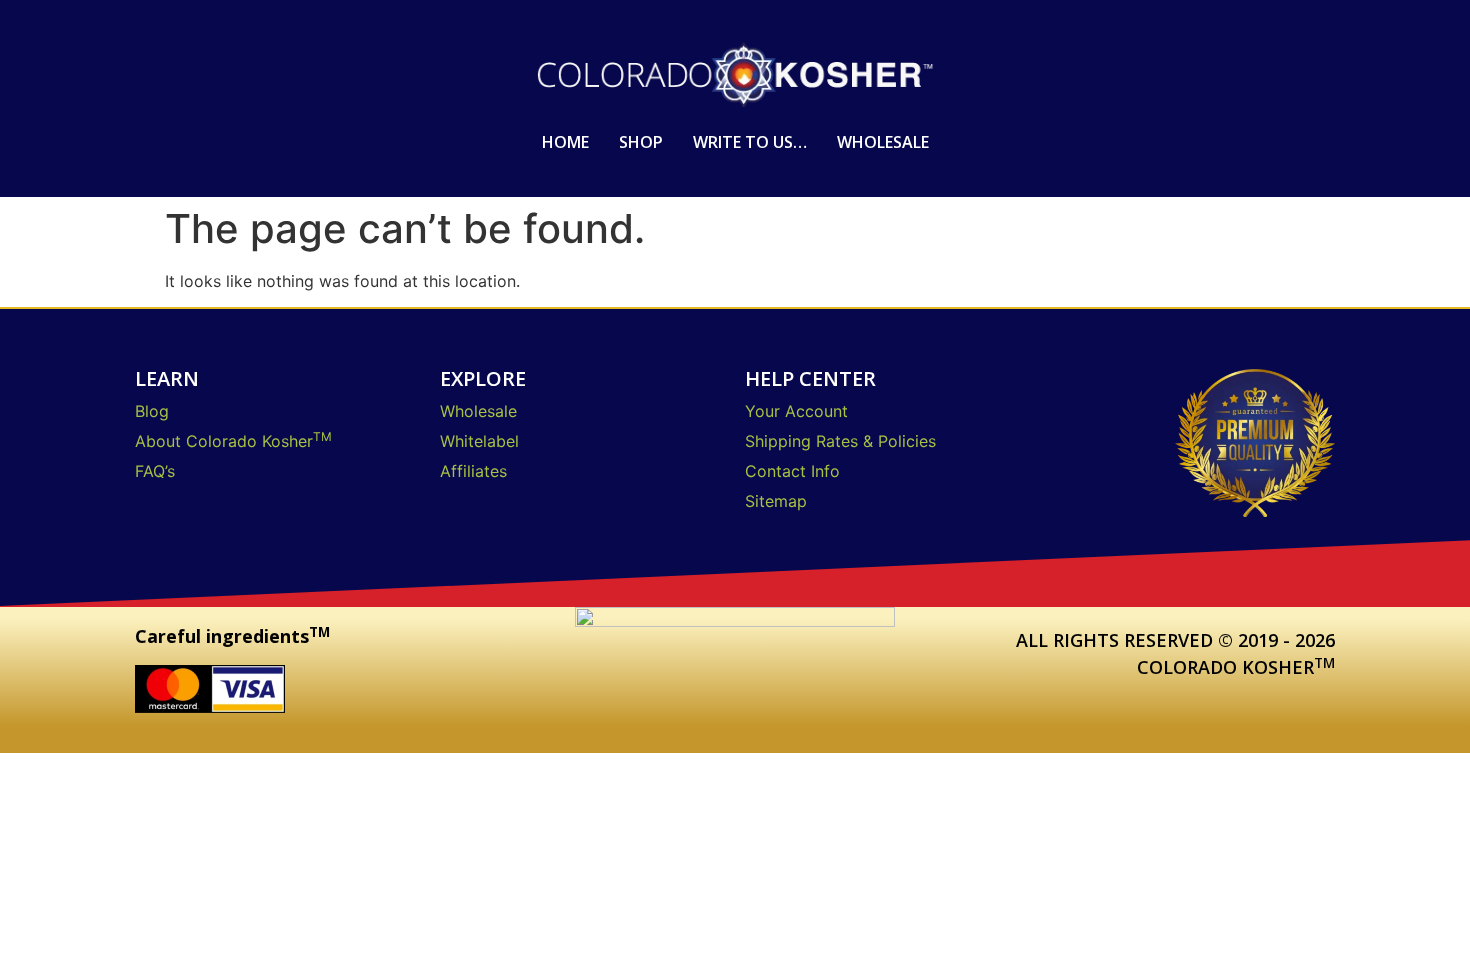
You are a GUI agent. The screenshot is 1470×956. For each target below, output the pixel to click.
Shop (641, 142)
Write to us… (750, 142)
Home (565, 142)
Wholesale (883, 142)
